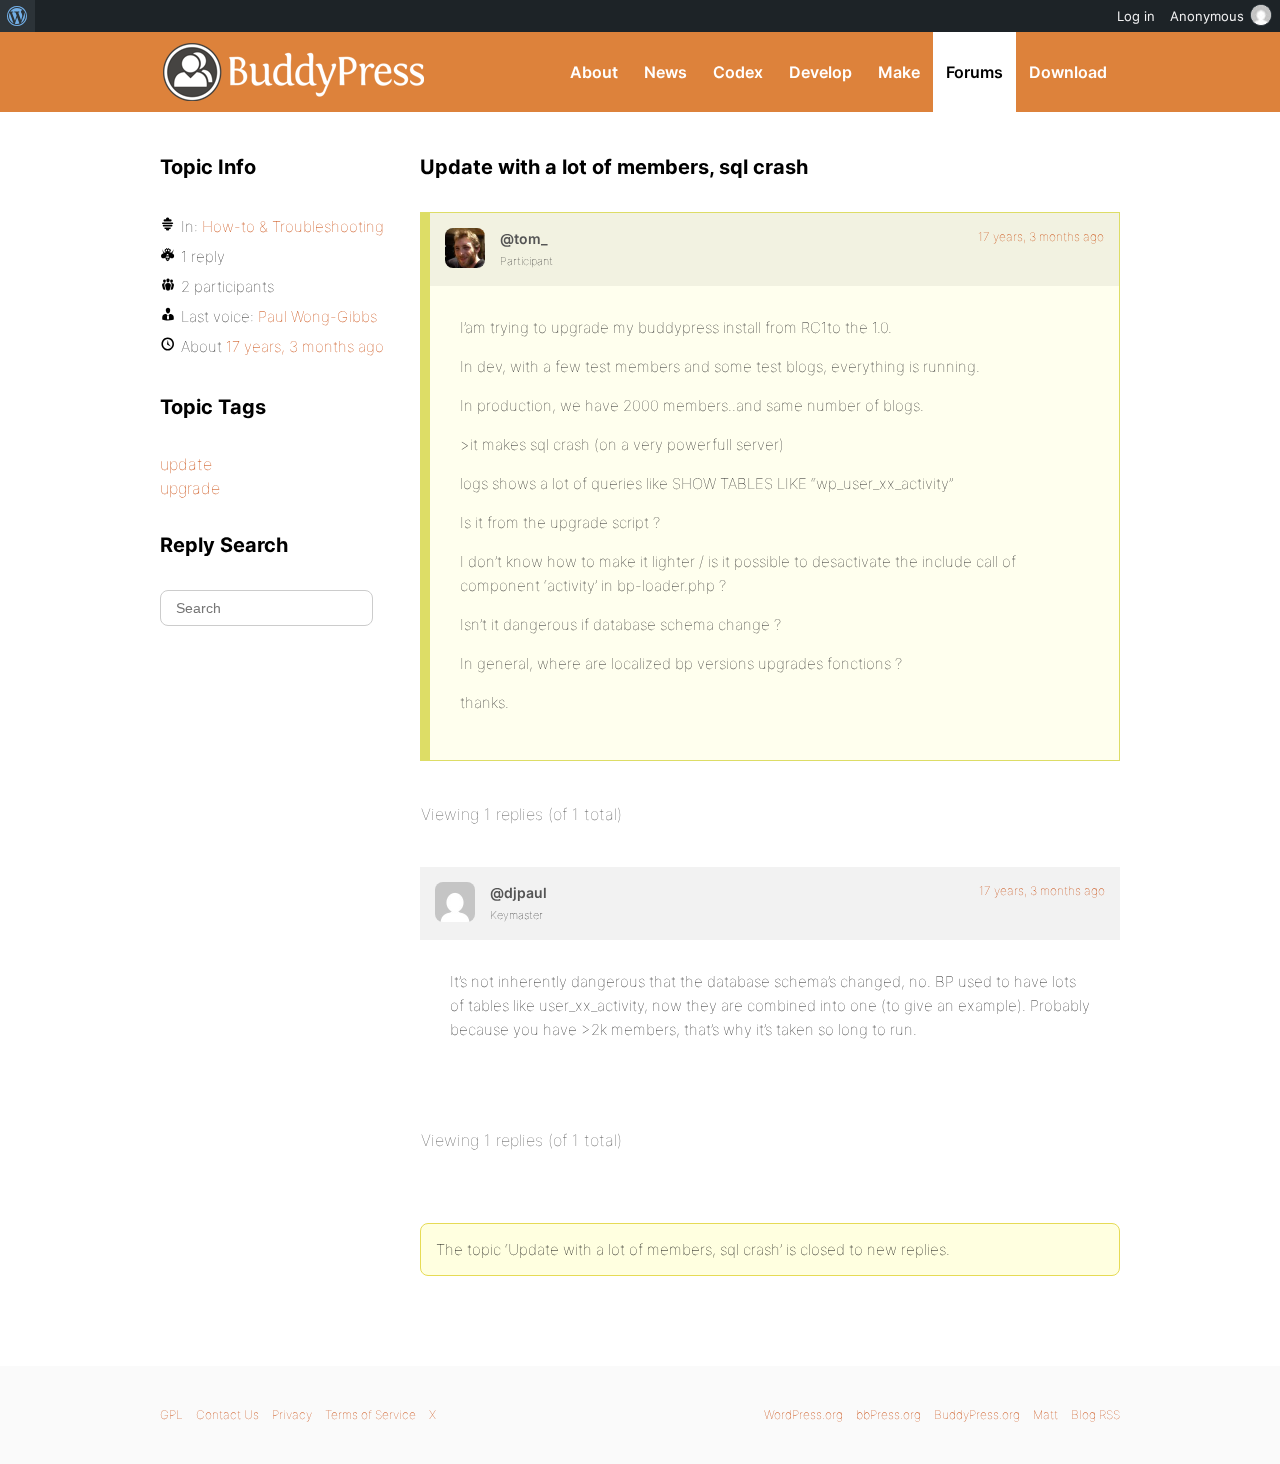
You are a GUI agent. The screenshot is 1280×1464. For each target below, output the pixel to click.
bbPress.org (888, 1414)
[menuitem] (17, 16)
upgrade (190, 488)
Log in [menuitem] (1136, 16)
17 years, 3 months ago (1041, 236)
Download (1068, 72)
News (665, 72)
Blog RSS (1095, 1414)
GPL (171, 1414)
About (594, 72)
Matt (1045, 1414)
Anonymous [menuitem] (1207, 16)
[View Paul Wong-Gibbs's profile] (455, 902)
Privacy (292, 1414)
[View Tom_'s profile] (465, 248)
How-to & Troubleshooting (293, 226)
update (186, 464)
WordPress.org (803, 1414)
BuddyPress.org (294, 72)
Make (899, 72)
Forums (974, 72)
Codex (738, 72)
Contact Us (227, 1414)
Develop (820, 72)
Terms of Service (370, 1414)
